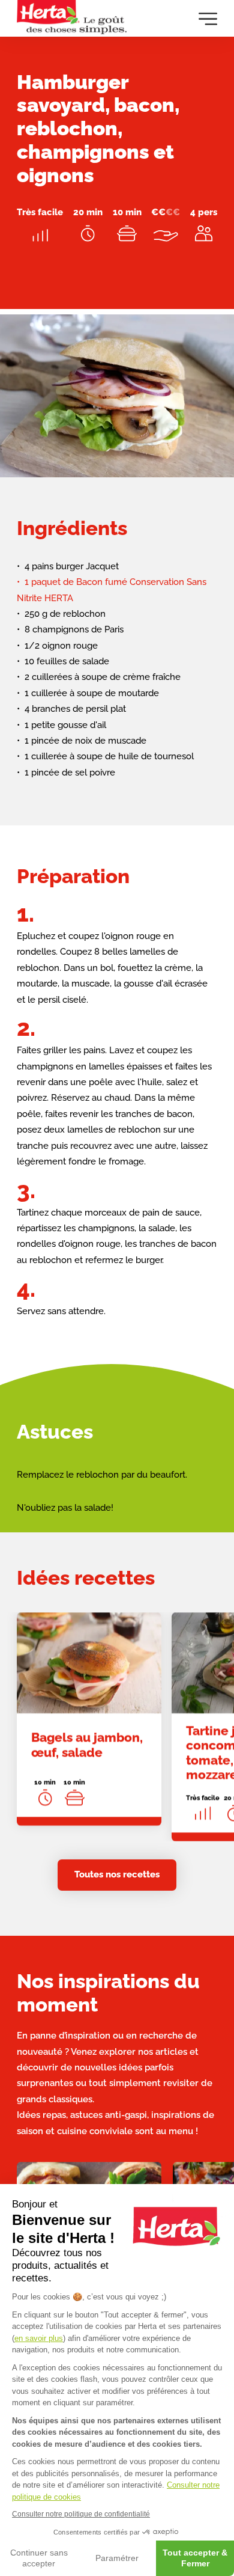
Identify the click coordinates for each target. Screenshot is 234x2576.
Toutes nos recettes (117, 1874)
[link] (89, 1719)
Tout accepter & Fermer (195, 2558)
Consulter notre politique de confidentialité (81, 2514)
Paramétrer (117, 2558)
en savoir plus (39, 2338)
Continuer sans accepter (39, 2558)
